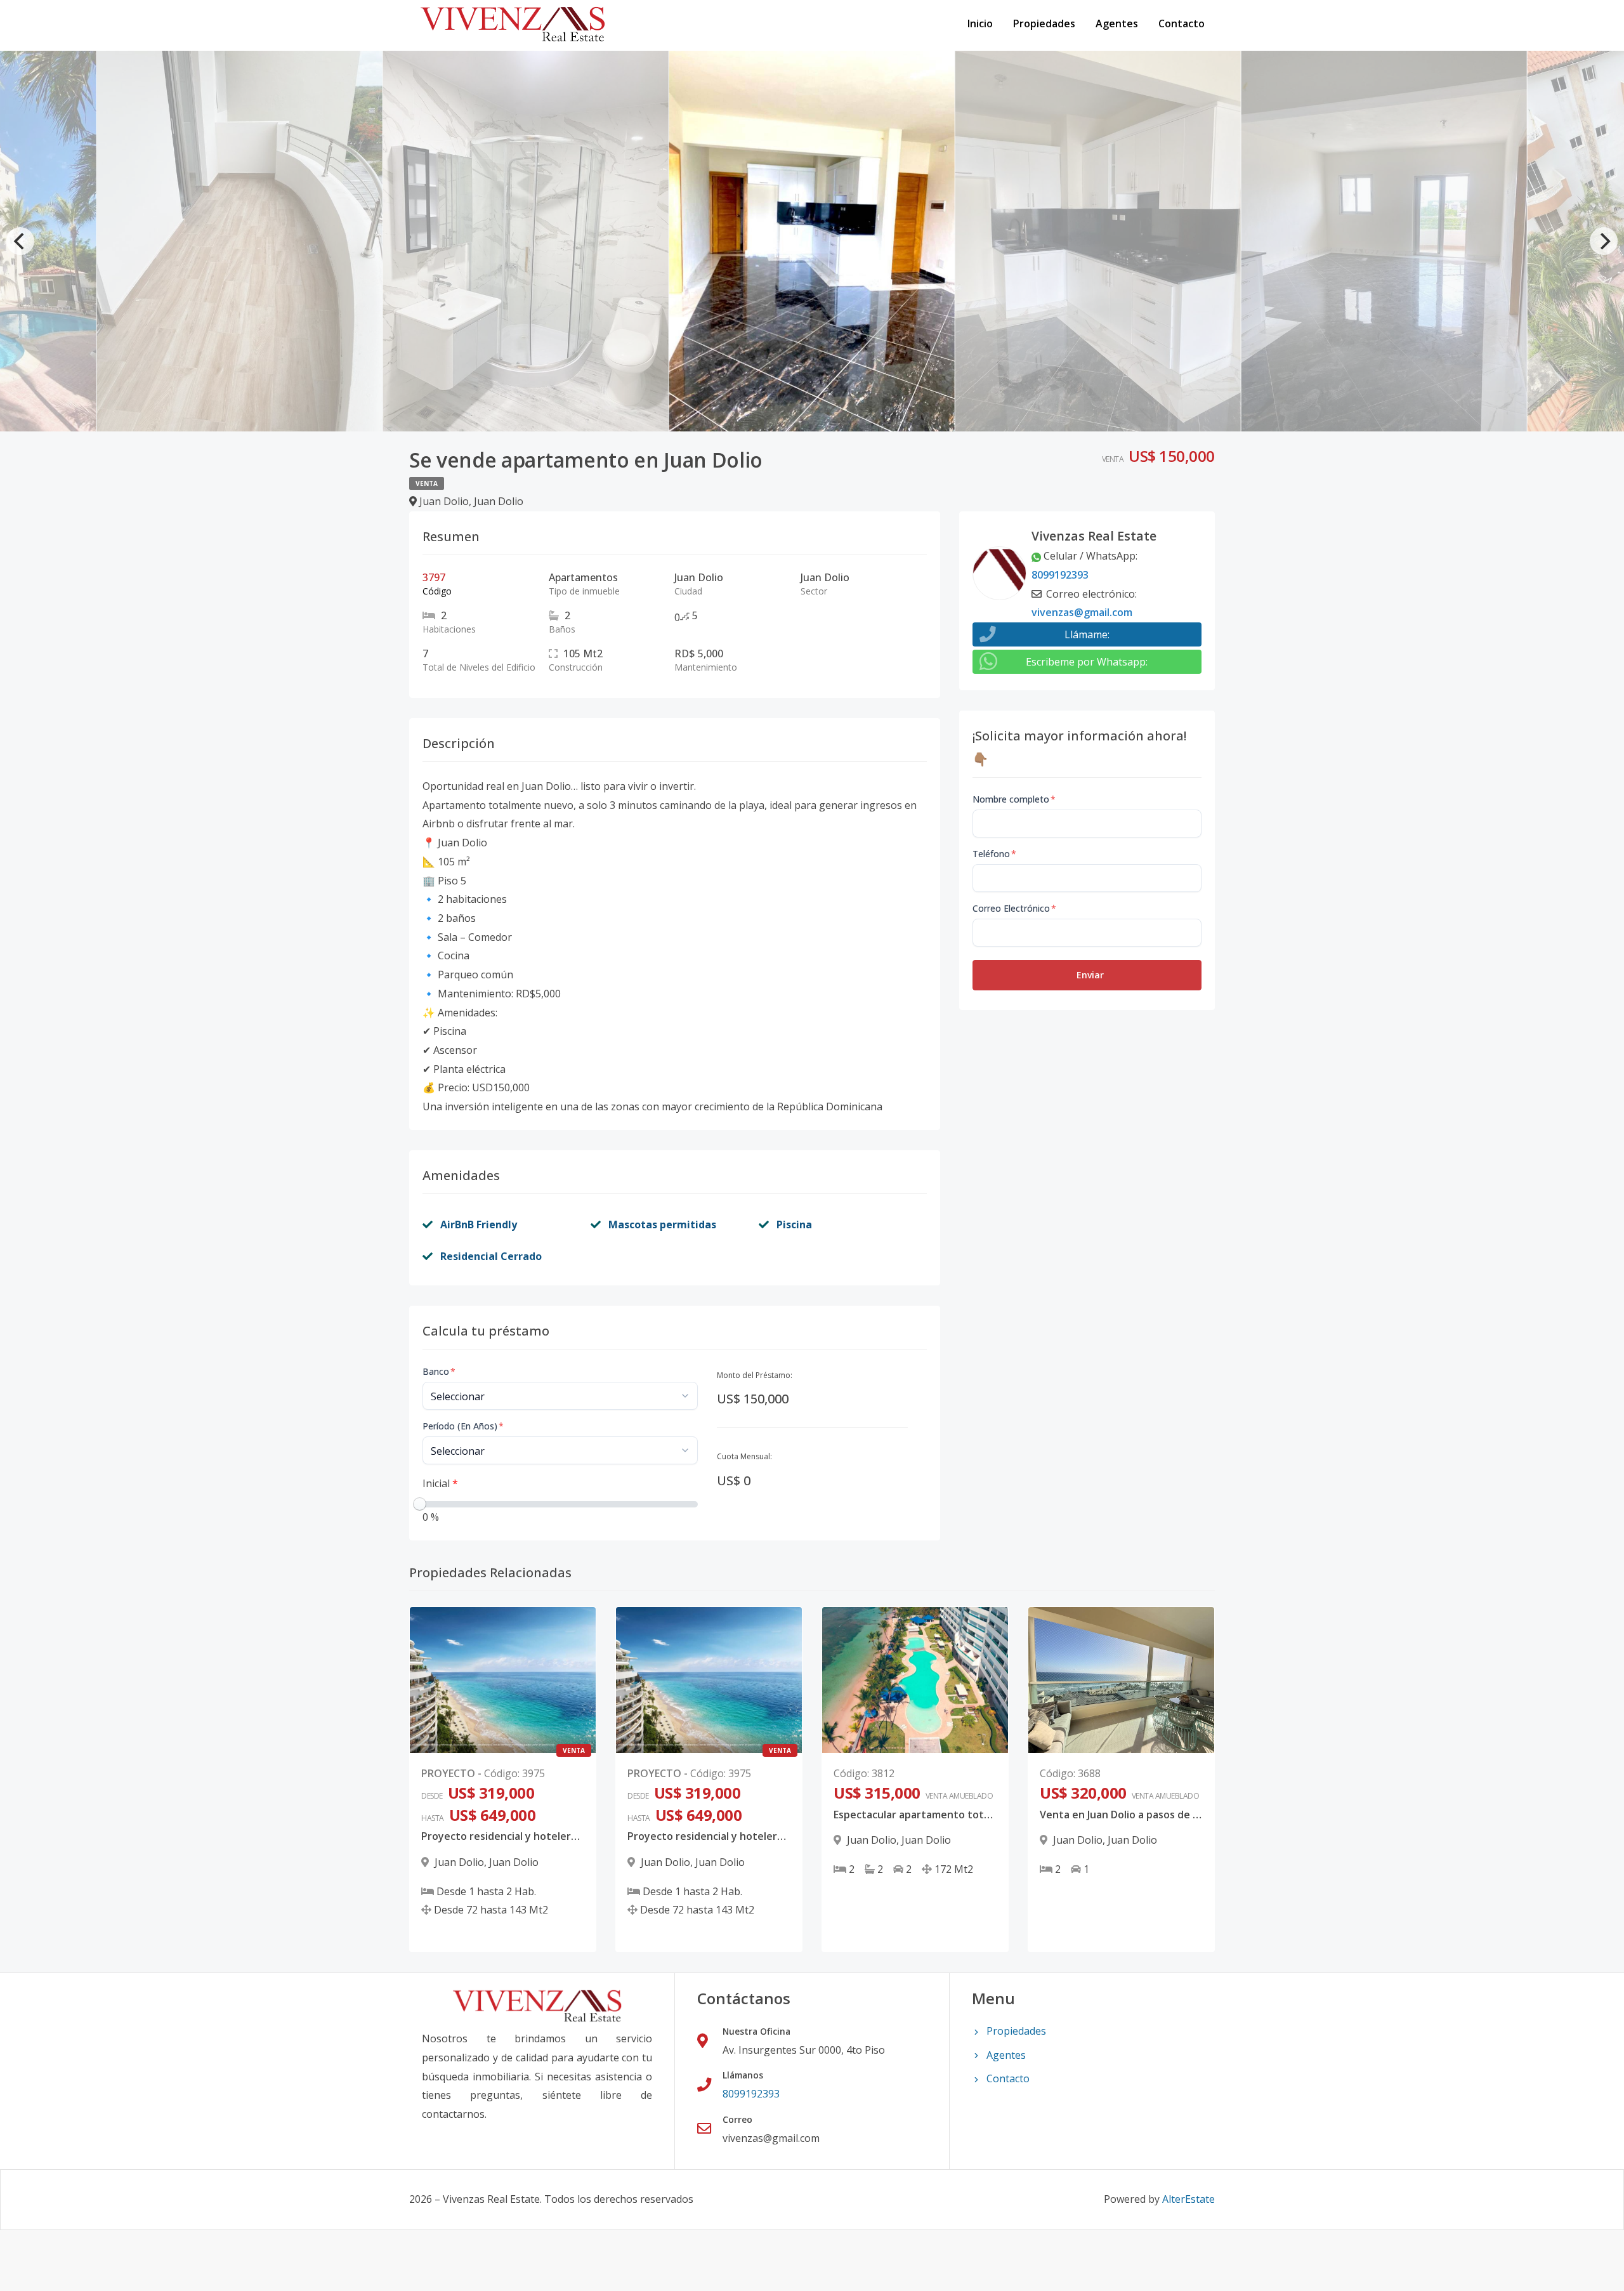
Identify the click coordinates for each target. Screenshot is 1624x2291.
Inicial (440, 1483)
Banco (439, 1371)
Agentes (1117, 23)
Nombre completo (1014, 799)
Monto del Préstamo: (755, 1375)
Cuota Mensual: (744, 1456)
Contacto (1182, 23)
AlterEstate (1189, 2199)
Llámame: (1087, 634)
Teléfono (994, 854)
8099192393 (1060, 575)
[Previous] (20, 241)
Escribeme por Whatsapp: (1087, 662)
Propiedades (1044, 23)
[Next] (1604, 241)
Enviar (1090, 975)
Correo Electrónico (1014, 908)
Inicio (980, 23)
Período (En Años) (463, 1426)
